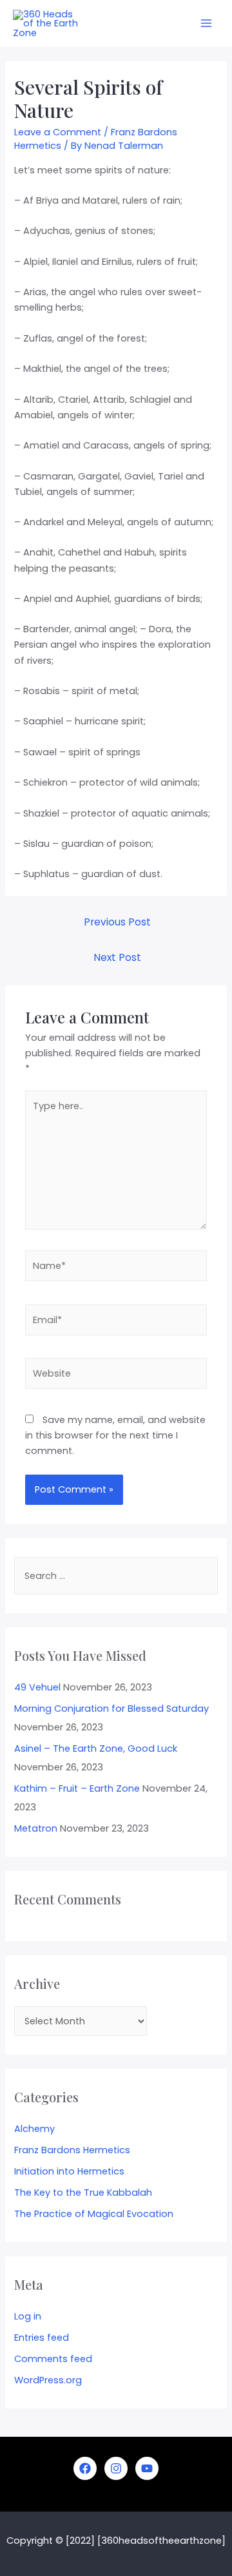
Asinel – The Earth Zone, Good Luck (96, 1748)
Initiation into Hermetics (69, 2171)
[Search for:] (116, 1576)
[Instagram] (116, 2468)
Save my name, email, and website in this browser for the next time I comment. (115, 1435)
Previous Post (117, 922)
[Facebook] (85, 2468)
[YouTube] (147, 2468)
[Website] (116, 1376)
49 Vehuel (37, 1687)
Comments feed (53, 2359)
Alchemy (34, 2129)
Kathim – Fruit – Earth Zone (77, 1788)
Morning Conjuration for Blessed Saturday (111, 1709)
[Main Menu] (206, 23)
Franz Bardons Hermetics (72, 2150)
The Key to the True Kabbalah (83, 2193)
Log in (28, 2316)
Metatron (36, 1828)
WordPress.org (48, 2380)
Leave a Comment (58, 132)
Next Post (117, 957)
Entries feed (42, 2338)
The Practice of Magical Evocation (94, 2214)
